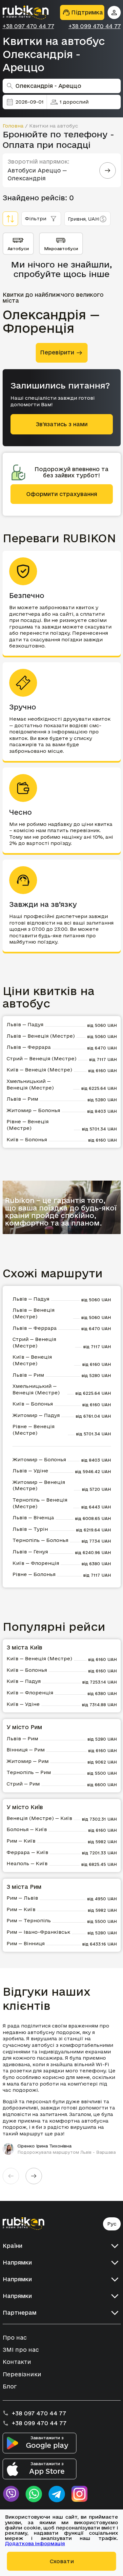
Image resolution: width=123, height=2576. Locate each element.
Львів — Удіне (30, 1471)
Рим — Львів (22, 1898)
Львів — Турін (30, 1529)
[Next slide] (34, 2176)
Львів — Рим (22, 1099)
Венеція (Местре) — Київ (39, 1818)
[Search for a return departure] (108, 170)
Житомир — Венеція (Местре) (39, 1485)
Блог (10, 2386)
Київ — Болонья (27, 1139)
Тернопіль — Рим (29, 1772)
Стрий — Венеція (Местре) (41, 1058)
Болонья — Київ (27, 1829)
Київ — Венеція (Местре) (39, 1070)
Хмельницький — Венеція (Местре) (30, 1084)
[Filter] (10, 219)
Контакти (17, 2362)
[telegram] (57, 2494)
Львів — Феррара (29, 1047)
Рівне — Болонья (34, 1574)
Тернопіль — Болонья (40, 1540)
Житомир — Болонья (33, 1110)
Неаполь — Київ (27, 1863)
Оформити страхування (62, 494)
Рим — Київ (21, 1841)
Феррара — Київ (27, 1852)
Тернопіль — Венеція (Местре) (40, 1503)
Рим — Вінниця (26, 1943)
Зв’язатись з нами (62, 424)
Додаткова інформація (35, 2543)
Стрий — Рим (23, 1784)
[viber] (11, 2494)
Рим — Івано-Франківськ (38, 1932)
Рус (112, 2224)
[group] (62, 2089)
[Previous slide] (11, 2176)
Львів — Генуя (30, 1552)
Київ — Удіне (23, 1704)
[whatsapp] (34, 2494)
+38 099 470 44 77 (95, 26)
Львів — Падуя (25, 1024)
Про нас (15, 2337)
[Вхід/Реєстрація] (114, 12)
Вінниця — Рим (26, 1750)
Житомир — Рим (28, 1761)
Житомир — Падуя (36, 1415)
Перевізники (22, 2374)
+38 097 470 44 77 (28, 26)
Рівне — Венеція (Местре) (28, 1125)
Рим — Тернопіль (29, 1920)
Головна (13, 126)
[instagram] (80, 2494)
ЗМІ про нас (21, 2350)
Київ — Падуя (24, 1681)
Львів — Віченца (33, 1518)
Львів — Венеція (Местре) (41, 1036)
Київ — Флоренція (36, 1563)
